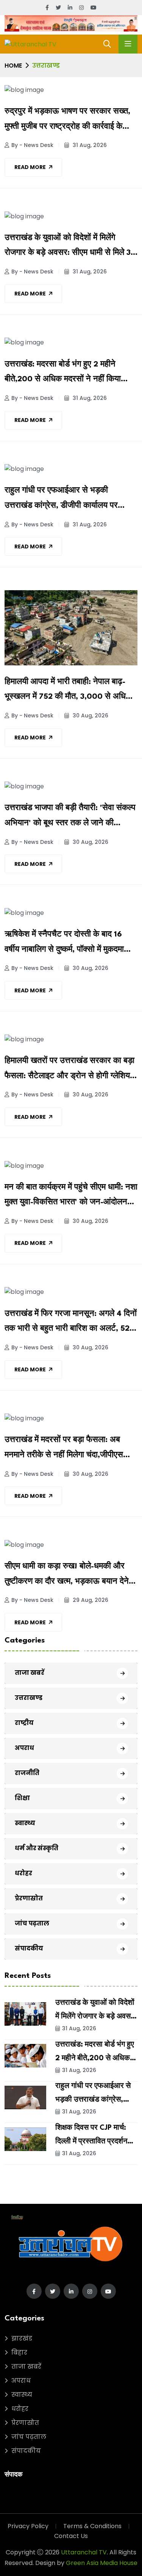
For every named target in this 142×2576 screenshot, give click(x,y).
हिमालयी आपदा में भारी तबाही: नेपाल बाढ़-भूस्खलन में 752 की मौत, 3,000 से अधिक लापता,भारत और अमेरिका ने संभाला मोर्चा (68, 692)
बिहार (19, 2353)
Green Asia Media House (102, 2563)
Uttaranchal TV (84, 2552)
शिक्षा (22, 1798)
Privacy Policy (28, 2526)
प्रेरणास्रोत (29, 1898)
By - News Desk (32, 145)
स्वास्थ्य (25, 1823)
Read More (30, 167)
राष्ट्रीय (24, 1723)
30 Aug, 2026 (90, 715)
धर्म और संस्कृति (37, 1848)
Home (13, 66)
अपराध (24, 1748)
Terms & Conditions (92, 2526)
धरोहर (23, 1873)
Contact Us (71, 2536)
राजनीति (27, 1773)
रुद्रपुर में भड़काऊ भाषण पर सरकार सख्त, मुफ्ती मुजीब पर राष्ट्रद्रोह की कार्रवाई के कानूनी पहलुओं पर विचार (67, 121)
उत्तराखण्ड (29, 1698)
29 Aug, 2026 (90, 1600)
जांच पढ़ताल (32, 1923)
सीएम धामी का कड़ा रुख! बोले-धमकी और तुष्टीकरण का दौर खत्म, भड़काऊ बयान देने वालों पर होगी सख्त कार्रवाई (67, 1576)
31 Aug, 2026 (89, 145)
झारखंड (22, 2338)
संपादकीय (29, 1948)
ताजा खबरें (30, 1673)
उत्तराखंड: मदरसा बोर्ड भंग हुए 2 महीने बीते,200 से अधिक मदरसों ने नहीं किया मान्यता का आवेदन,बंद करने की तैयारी (63, 374)
